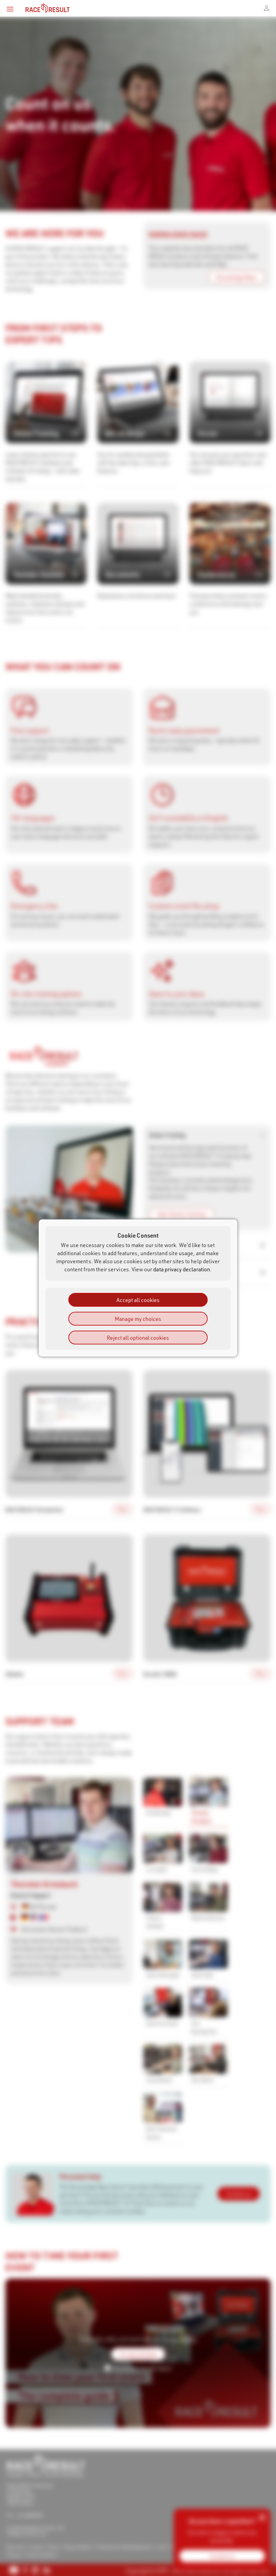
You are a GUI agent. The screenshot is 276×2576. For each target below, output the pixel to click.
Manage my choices (138, 1319)
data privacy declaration (182, 1269)
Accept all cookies (138, 1300)
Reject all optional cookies (138, 1338)
